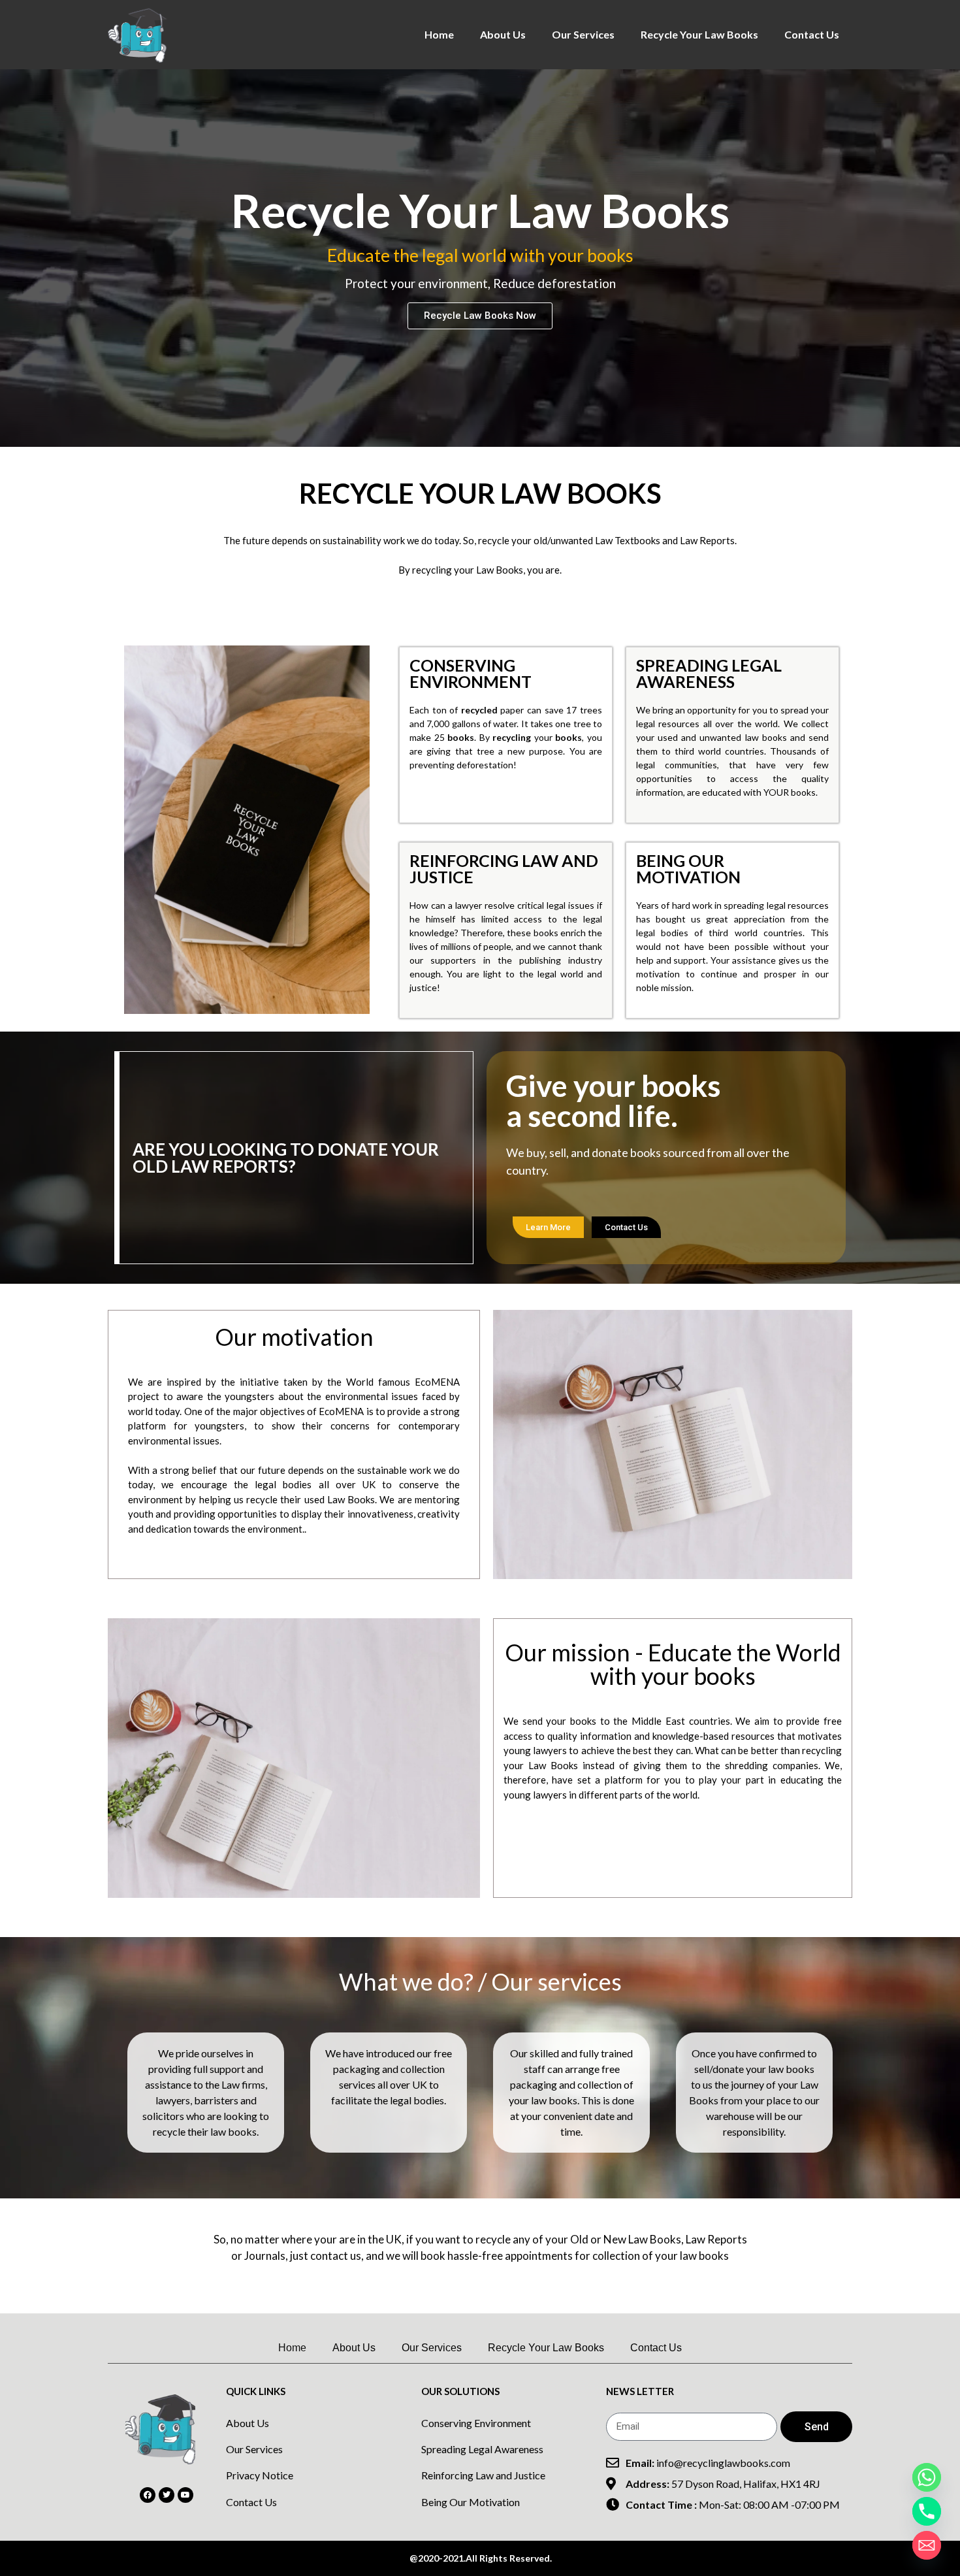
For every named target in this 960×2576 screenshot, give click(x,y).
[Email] (927, 2545)
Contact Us (812, 34)
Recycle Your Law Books (699, 34)
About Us (503, 34)
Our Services (583, 34)
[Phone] (927, 2511)
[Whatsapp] (927, 2477)
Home (439, 34)
